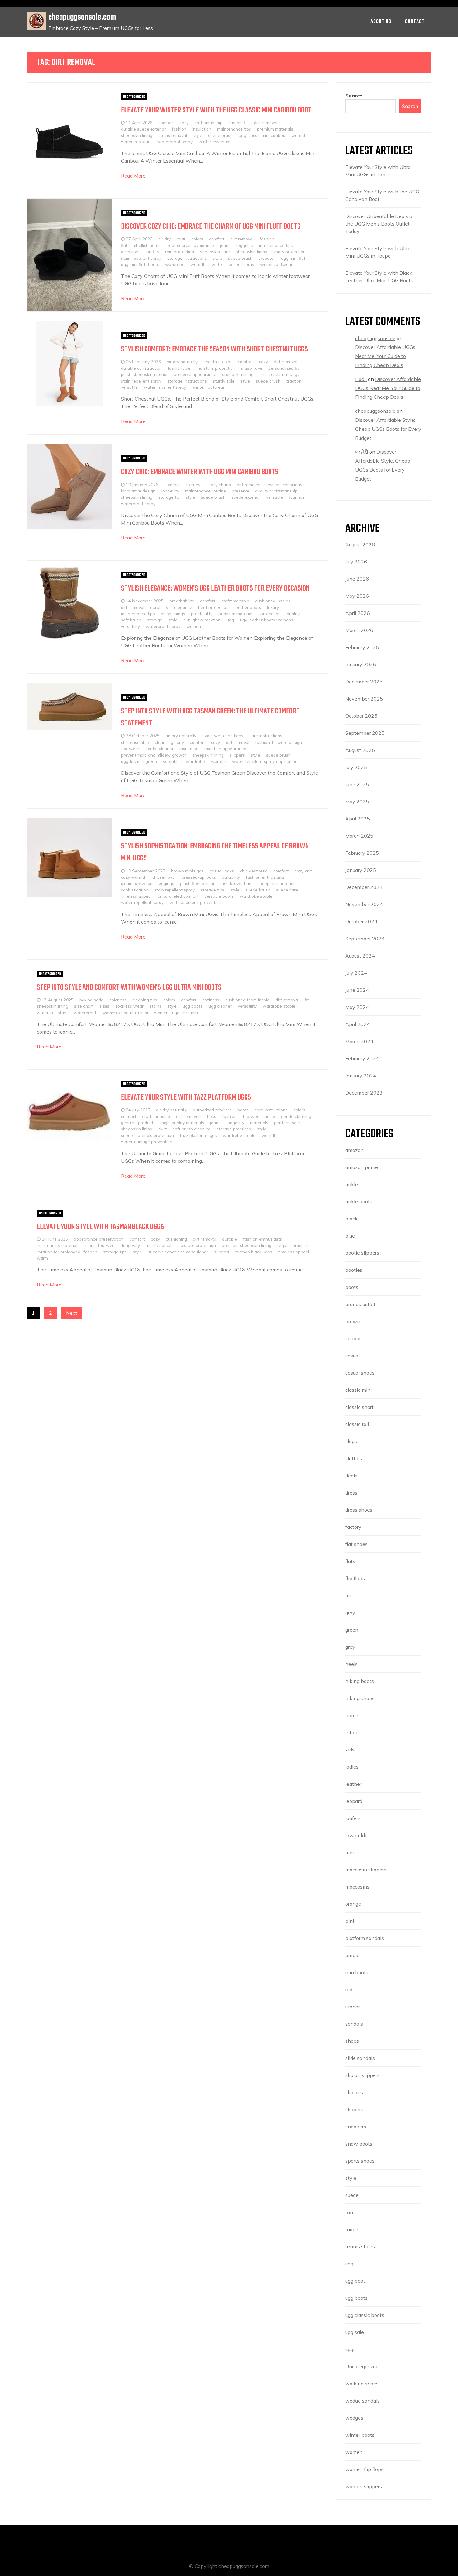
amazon (354, 1150)
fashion (179, 129)
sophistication (135, 890)
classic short (359, 1407)
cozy (184, 123)
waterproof (85, 1012)
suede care (287, 890)
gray (350, 1613)
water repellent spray (233, 264)
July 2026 (356, 562)
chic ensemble (135, 742)
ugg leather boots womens (267, 620)
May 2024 (357, 1007)
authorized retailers (212, 1110)
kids (350, 1750)
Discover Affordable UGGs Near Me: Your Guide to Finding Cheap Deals (385, 356)
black (351, 1219)
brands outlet (360, 1304)
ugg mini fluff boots (140, 264)
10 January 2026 (142, 485)
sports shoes (360, 2161)
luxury (273, 607)
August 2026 (360, 544)
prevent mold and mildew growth (154, 755)
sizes (104, 1006)
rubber (353, 2007)
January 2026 (361, 664)
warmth (299, 135)
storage (155, 620)
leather (353, 1784)
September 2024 (365, 939)
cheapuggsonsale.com (82, 17)
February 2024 (362, 1058)
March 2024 (359, 1041)
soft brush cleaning (192, 1129)
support (222, 1252)
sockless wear (129, 1006)
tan (349, 2212)
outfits (153, 252)
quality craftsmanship (276, 491)
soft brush (131, 620)
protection (271, 613)
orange (353, 1904)
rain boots (357, 1972)
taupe (352, 2229)
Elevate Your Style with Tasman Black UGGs (100, 1227)
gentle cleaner (159, 748)
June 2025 (357, 784)
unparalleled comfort (178, 896)
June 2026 (357, 579)
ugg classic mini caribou (262, 135)
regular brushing (293, 1245)
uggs (351, 2349)
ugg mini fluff (294, 258)
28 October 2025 (143, 736)
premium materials (275, 129)
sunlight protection (202, 620)
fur (348, 1595)
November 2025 (364, 699)
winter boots (360, 2435)
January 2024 (361, 1076)
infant (352, 1732)
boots (243, 1110)
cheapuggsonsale (375, 338)
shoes (352, 2041)
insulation (202, 129)
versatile (129, 387)
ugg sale (355, 2332)
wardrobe (175, 264)
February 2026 (362, 647)
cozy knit (303, 871)
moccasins (357, 1887)
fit (307, 1000)
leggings (245, 245)
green (352, 1630)
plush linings (173, 613)
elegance (183, 607)
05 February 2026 (143, 361)
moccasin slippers (366, 1870)
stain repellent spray (141, 258)
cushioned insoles (273, 601)
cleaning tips (145, 1000)
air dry (165, 239)
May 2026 (357, 596)
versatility (130, 626)
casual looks (222, 871)
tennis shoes (360, 2246)
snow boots (359, 2144)
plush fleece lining (198, 883)
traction (294, 381)
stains (155, 1006)
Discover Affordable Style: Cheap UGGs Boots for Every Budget (388, 429)
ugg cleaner (220, 1006)
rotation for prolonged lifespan (67, 1252)
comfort (166, 123)
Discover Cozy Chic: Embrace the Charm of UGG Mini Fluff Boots (211, 227)
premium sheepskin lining (247, 1245)
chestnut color (218, 361)
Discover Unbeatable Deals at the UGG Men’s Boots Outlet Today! (380, 224)
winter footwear (276, 264)
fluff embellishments (141, 245)
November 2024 (364, 904)
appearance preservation (99, 1239)
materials (259, 1122)
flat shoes (356, 1544)
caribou (353, 1338)
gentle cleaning (296, 1116)
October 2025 (361, 716)
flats (350, 1561)
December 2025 (364, 682)
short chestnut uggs (279, 374)
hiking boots (360, 1681)
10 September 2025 (146, 871)
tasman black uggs (254, 1252)
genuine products (138, 1122)
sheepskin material (276, 883)
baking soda (91, 1000)
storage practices (234, 1129)
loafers (353, 1818)
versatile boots (219, 896)
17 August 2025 (58, 1000)
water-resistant (136, 142)
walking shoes (362, 2384)
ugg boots (193, 1006)
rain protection (180, 252)
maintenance (159, 1245)
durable (230, 1239)
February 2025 (362, 853)
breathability (182, 601)
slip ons (354, 2092)
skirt (162, 1129)
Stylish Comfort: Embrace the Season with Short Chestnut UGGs (214, 349)
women (194, 626)
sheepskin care (215, 252)
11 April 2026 (139, 123)
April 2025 (358, 819)
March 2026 (359, 630)
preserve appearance (195, 374)
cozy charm (220, 485)
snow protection (289, 252)
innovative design (138, 491)
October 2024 (361, 921)
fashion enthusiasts (265, 877)
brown (353, 1321)
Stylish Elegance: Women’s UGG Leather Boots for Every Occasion (215, 589)
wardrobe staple (256, 896)
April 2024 (358, 1024)
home (352, 1715)
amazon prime (362, 1167)
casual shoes (360, 1373)
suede (352, 2195)
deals (351, 1476)
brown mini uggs (187, 871)
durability (159, 607)
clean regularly (169, 742)
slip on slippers (363, 2075)
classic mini (358, 1390)
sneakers (356, 2127)
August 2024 (360, 956)
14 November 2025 (145, 601)
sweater (267, 258)
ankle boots (359, 1201)
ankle (352, 1184)
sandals (354, 2024)
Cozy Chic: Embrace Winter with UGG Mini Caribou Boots (200, 472)
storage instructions (187, 258)
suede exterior (246, 497)
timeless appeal (136, 896)
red (349, 1989)
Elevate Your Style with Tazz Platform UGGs (186, 1098)
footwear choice (259, 1116)
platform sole (287, 1122)
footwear (130, 748)
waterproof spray (175, 142)
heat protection (213, 607)
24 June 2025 (55, 1239)
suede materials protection (147, 1135)
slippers (237, 755)
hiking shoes (360, 1698)
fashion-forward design (279, 742)
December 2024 (364, 887)
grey (350, 1647)
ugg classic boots (365, 2315)
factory (353, 1527)
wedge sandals (363, 2401)
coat (181, 239)
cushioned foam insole (247, 1000)
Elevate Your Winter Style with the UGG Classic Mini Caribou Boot (216, 110)
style (198, 135)
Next (72, 1313)
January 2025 (361, 870)
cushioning (176, 1239)
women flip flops (364, 2469)
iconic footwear (136, 883)
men (350, 1852)
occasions (131, 252)
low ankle (356, 1835)
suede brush (220, 135)
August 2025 (360, 750)
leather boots (248, 607)
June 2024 (357, 990)
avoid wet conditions (223, 736)
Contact (415, 22)
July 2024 (356, 973)
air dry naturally (182, 361)
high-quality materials (183, 1122)
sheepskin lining (137, 135)
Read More (133, 176)
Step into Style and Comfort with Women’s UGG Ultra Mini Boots (129, 988)
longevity (170, 491)
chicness (118, 1000)
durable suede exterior (143, 129)
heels (351, 1664)
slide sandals (360, 2058)
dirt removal (266, 123)
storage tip (169, 497)
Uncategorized (134, 97)
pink (350, 1921)
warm (42, 1258)
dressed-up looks (199, 877)
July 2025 (356, 767)
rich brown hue (236, 883)
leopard (354, 1801)
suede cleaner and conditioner (178, 1252)
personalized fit (284, 368)
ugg (230, 620)
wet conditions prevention (195, 902)
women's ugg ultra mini (125, 1012)
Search (354, 96)
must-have (252, 368)
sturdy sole (224, 381)
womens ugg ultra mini (176, 1012)
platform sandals (365, 1938)
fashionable (179, 368)
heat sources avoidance (190, 245)
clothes (354, 1458)
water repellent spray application (265, 761)
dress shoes (359, 1510)
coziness (194, 485)
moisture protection (216, 368)
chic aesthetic (254, 871)
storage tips (212, 890)
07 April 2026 (139, 239)
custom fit (238, 123)
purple (352, 1955)
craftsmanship (208, 123)
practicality (202, 613)
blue (350, 1236)
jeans (225, 245)
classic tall (357, 1424)
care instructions (266, 736)
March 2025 (359, 836)
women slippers (364, 2486)
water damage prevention (147, 1141)
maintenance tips (234, 129)
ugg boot (355, 2281)
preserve (241, 491)
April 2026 (358, 613)
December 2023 (364, 1093)
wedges (354, 2418)
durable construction (141, 368)
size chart (84, 1006)
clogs (351, 1441)
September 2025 (365, 733)
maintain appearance (225, 748)
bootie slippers (362, 1253)
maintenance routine (205, 491)
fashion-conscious (284, 485)
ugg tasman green (139, 761)
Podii (361, 379)
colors (197, 239)
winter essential (214, 142)
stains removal (173, 135)
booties (354, 1270)
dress (211, 1116)
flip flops (355, 1578)
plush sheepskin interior (144, 374)
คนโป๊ (362, 452)
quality (293, 613)
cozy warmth (134, 877)
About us (381, 22)
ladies (352, 1767)
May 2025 (357, 801)
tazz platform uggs (198, 1135)
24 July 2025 (138, 1110)
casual (352, 1356)
